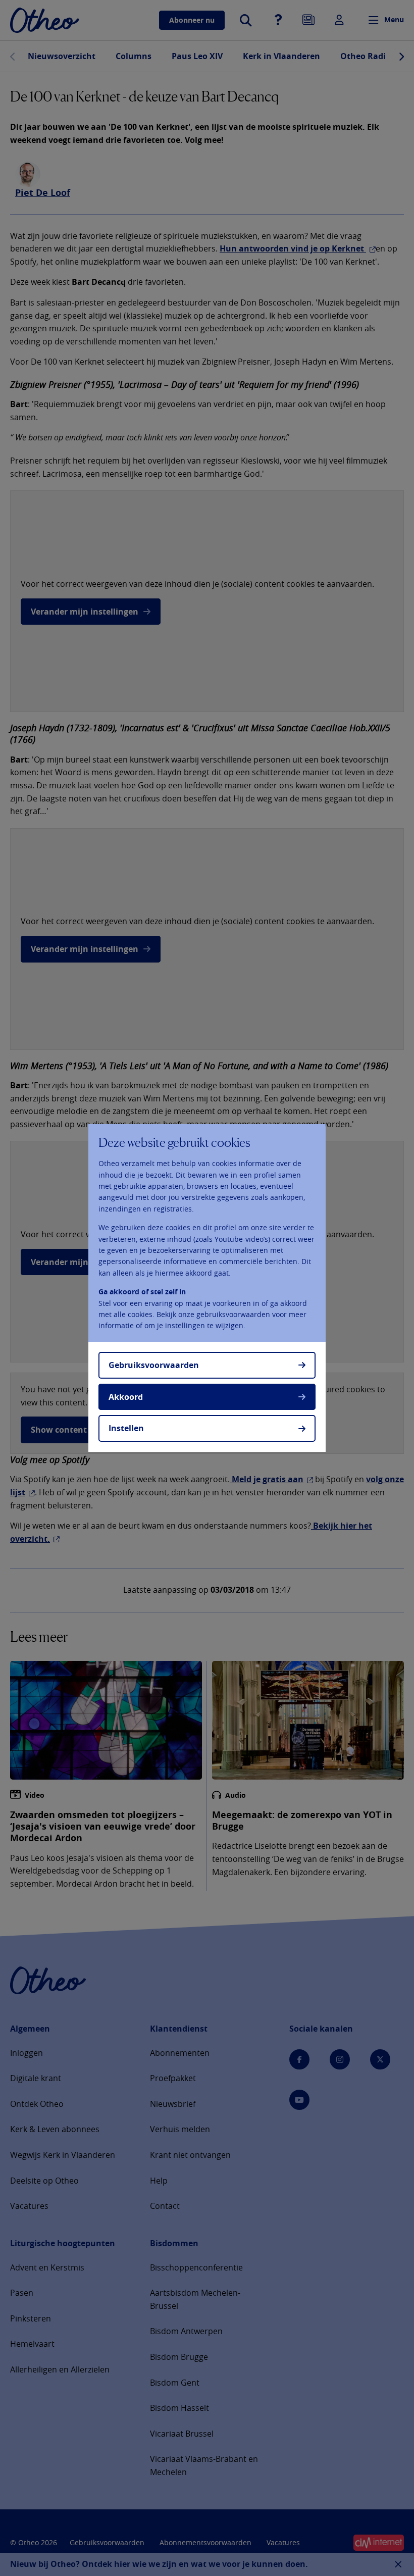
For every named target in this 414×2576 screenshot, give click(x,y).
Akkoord (126, 1397)
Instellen (126, 1428)
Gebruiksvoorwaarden (154, 1365)
